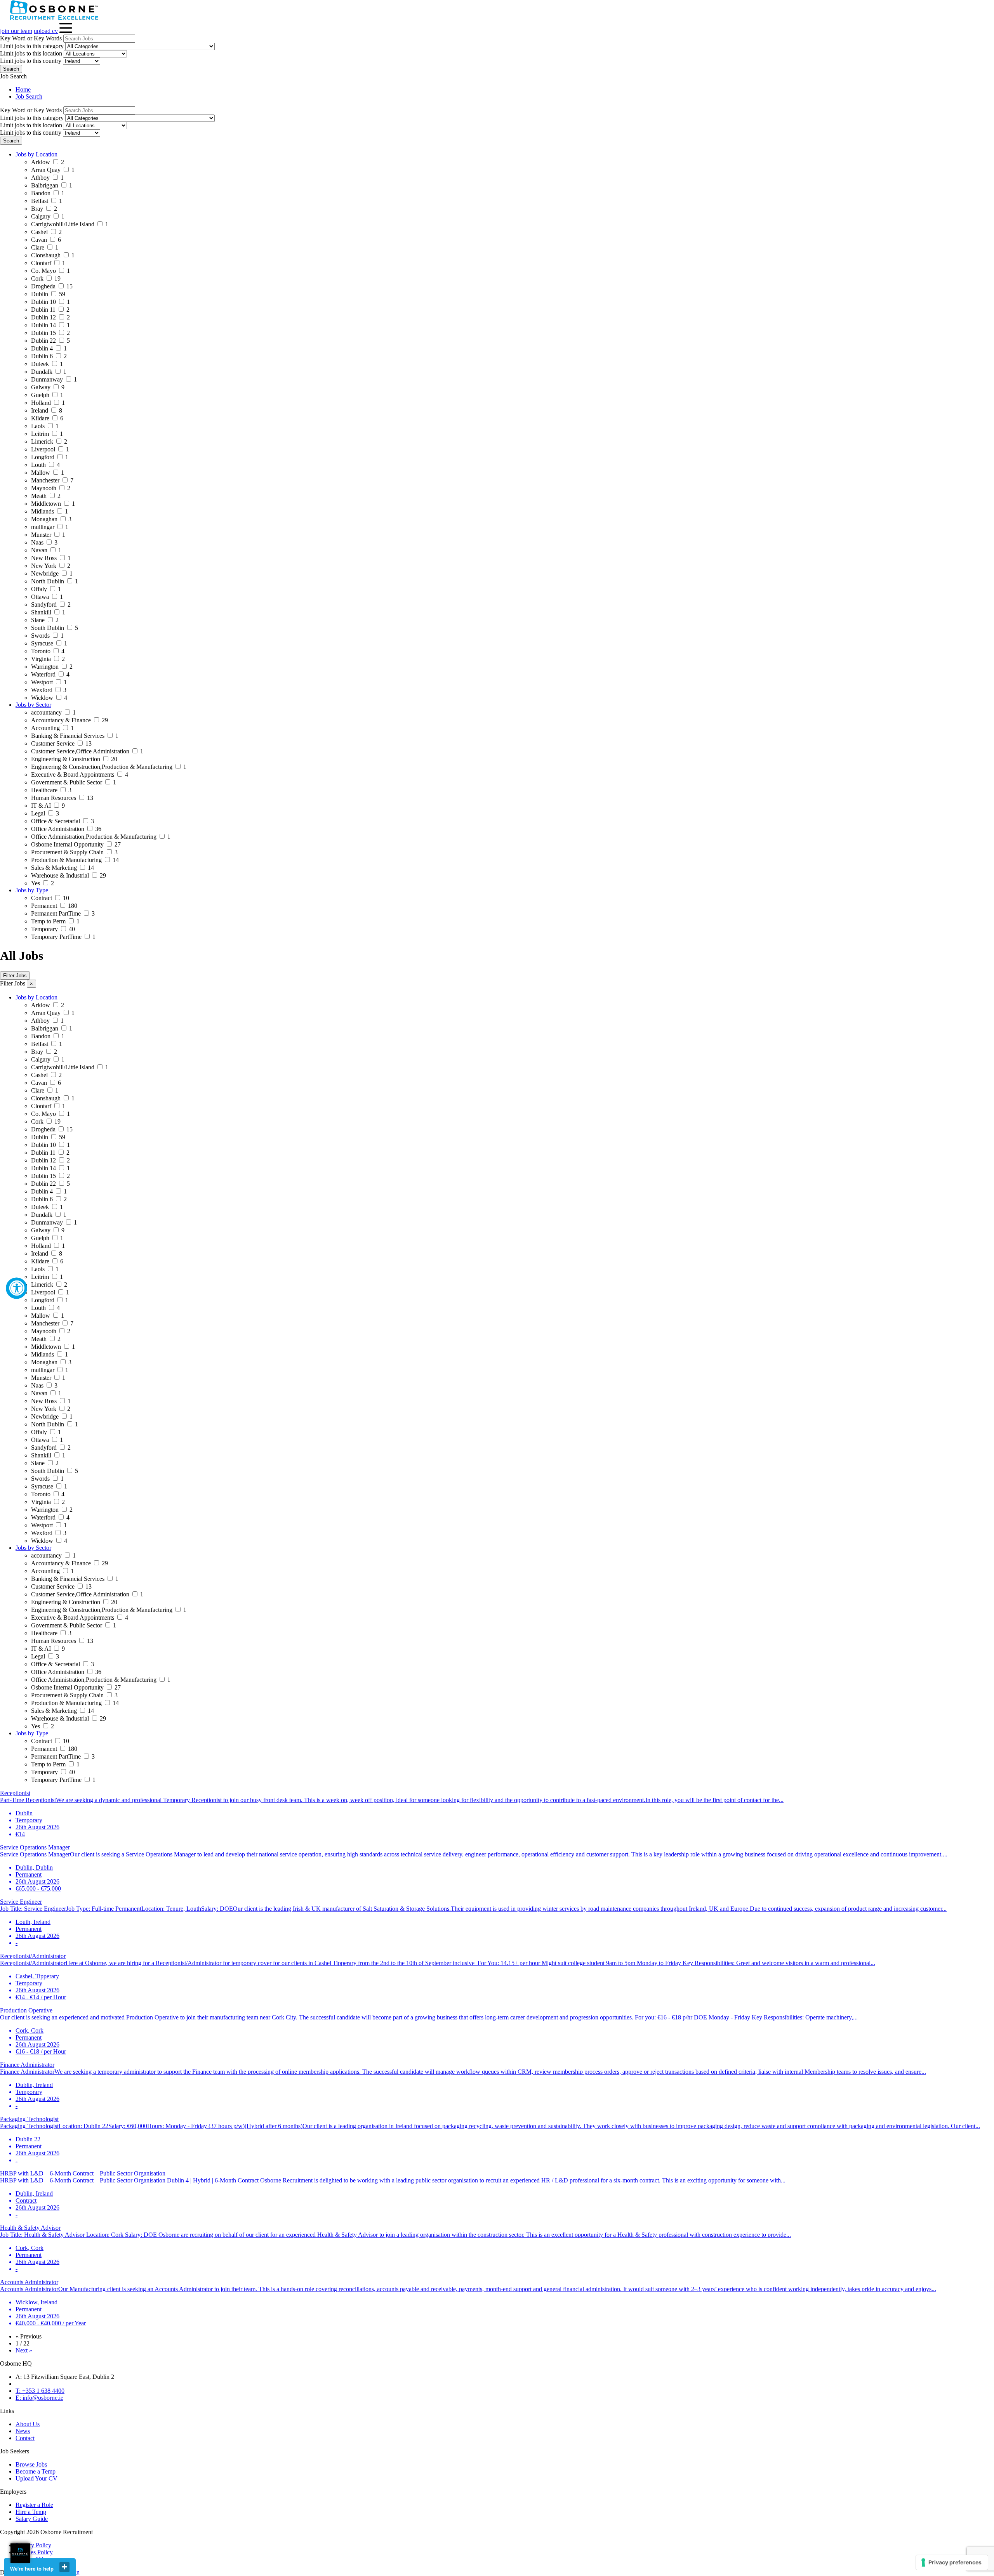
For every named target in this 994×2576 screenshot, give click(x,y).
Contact (25, 2438)
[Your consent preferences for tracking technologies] (952, 2562)
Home (23, 89)
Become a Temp (36, 2471)
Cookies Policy (34, 2552)
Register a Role (34, 2505)
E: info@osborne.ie (39, 2398)
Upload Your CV (36, 2478)
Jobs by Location (36, 154)
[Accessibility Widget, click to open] (17, 1288)
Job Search (29, 96)
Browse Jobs (31, 2464)
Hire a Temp (31, 2512)
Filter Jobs (15, 976)
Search (11, 69)
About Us (28, 2424)
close (64, 2567)
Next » (24, 2350)
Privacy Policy (33, 2545)
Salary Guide (32, 2519)
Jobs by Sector (33, 705)
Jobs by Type (32, 890)
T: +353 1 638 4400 (40, 2391)
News (23, 2431)
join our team (16, 31)
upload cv (46, 31)
